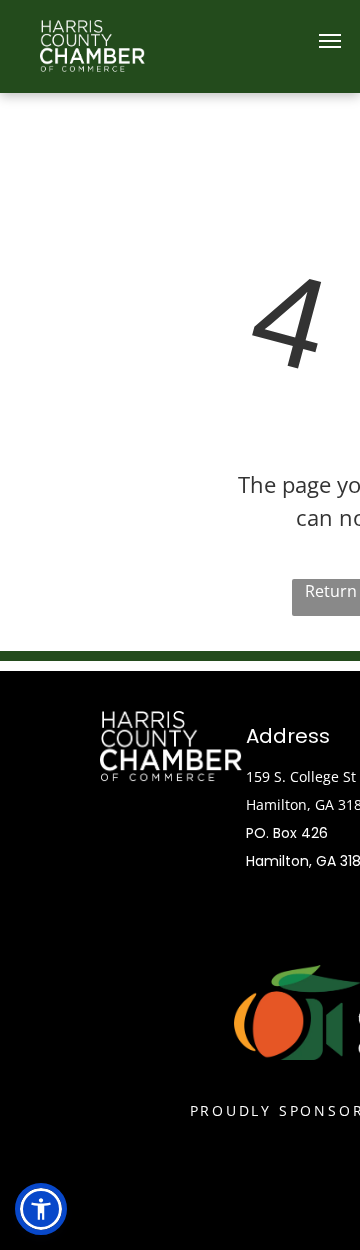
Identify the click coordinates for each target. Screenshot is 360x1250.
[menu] (330, 41)
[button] (41, 1209)
